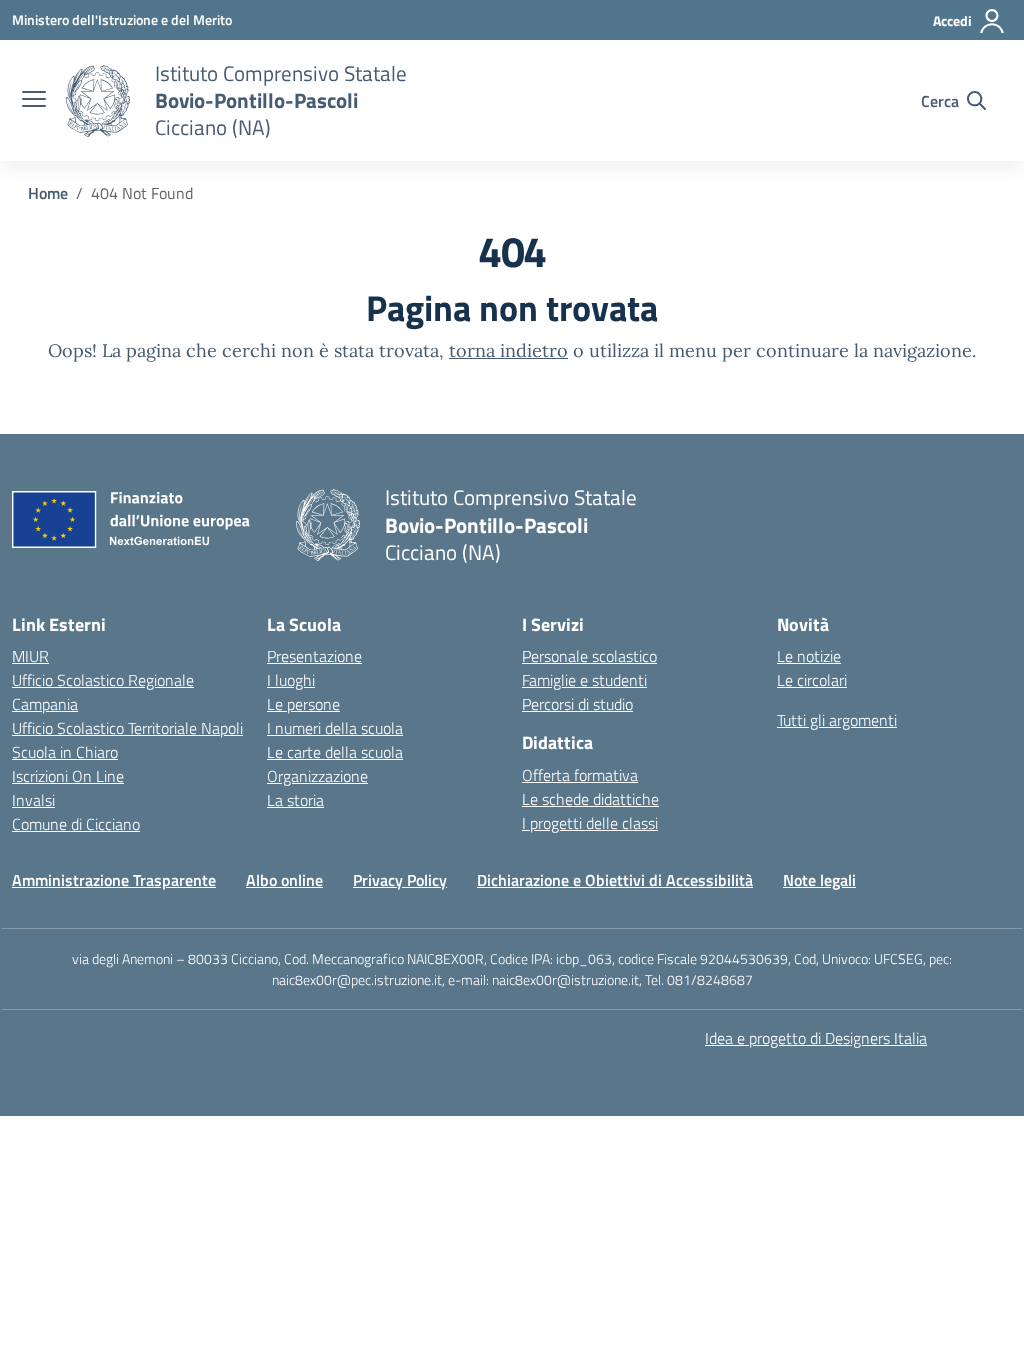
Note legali (819, 880)
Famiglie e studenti (584, 680)
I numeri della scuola (335, 728)
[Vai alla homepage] (98, 101)
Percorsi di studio (577, 704)
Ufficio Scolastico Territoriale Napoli (127, 728)
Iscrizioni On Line (68, 776)
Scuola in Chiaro (65, 752)
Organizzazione (317, 776)
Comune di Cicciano (76, 824)
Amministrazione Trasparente (114, 880)
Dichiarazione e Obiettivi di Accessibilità (615, 880)
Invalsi (33, 800)
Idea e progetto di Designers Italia (816, 1038)
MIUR (30, 656)
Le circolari (812, 680)
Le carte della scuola (335, 752)
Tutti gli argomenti (837, 720)
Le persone (303, 704)
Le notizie (809, 656)
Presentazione (314, 656)
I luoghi (291, 680)
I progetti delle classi (590, 823)
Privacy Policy (400, 880)
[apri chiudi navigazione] (34, 101)
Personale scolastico (589, 656)
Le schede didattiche (590, 799)
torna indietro (508, 350)
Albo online (284, 880)
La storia (295, 800)
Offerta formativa (580, 775)
